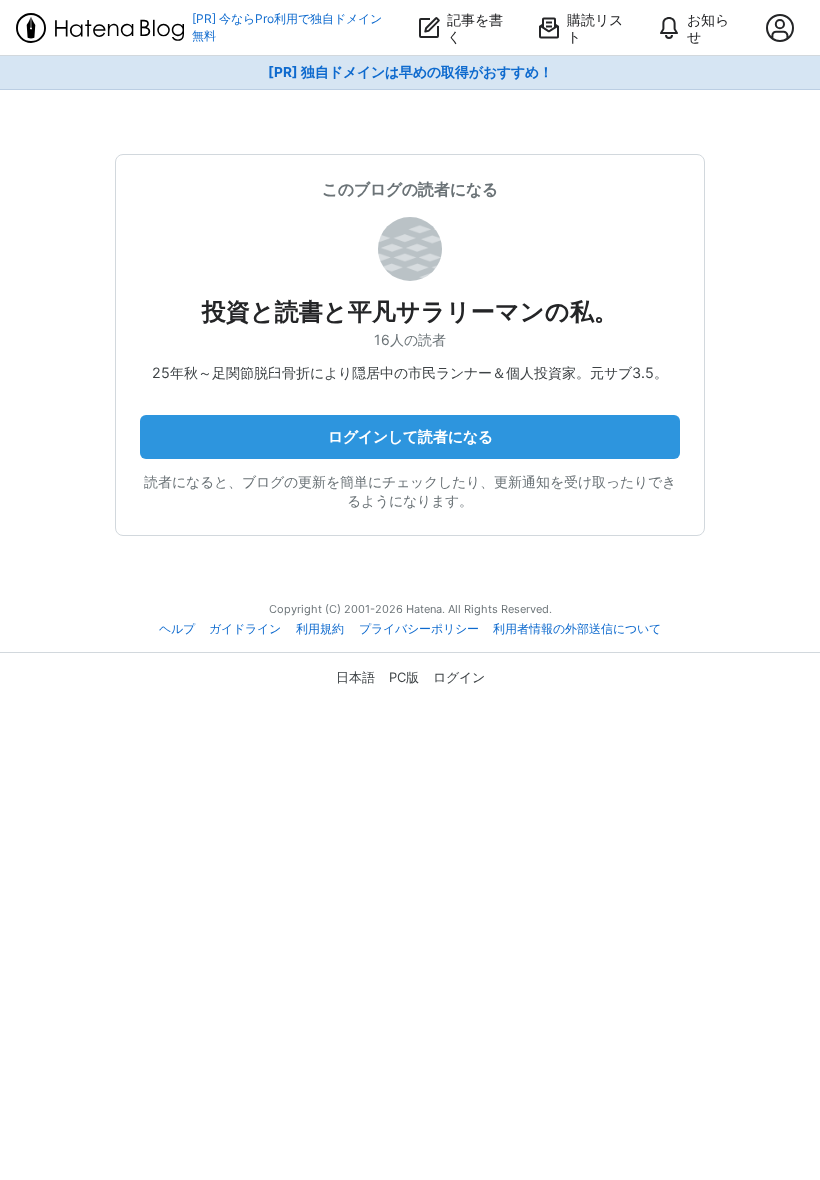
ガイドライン (245, 629)
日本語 (355, 677)
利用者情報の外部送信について (577, 629)
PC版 (404, 677)
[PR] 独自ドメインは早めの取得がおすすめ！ (410, 72)
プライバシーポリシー (419, 629)
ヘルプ (177, 629)
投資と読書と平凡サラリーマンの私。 (410, 311)
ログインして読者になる (410, 436)
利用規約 (320, 629)
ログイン (459, 677)
